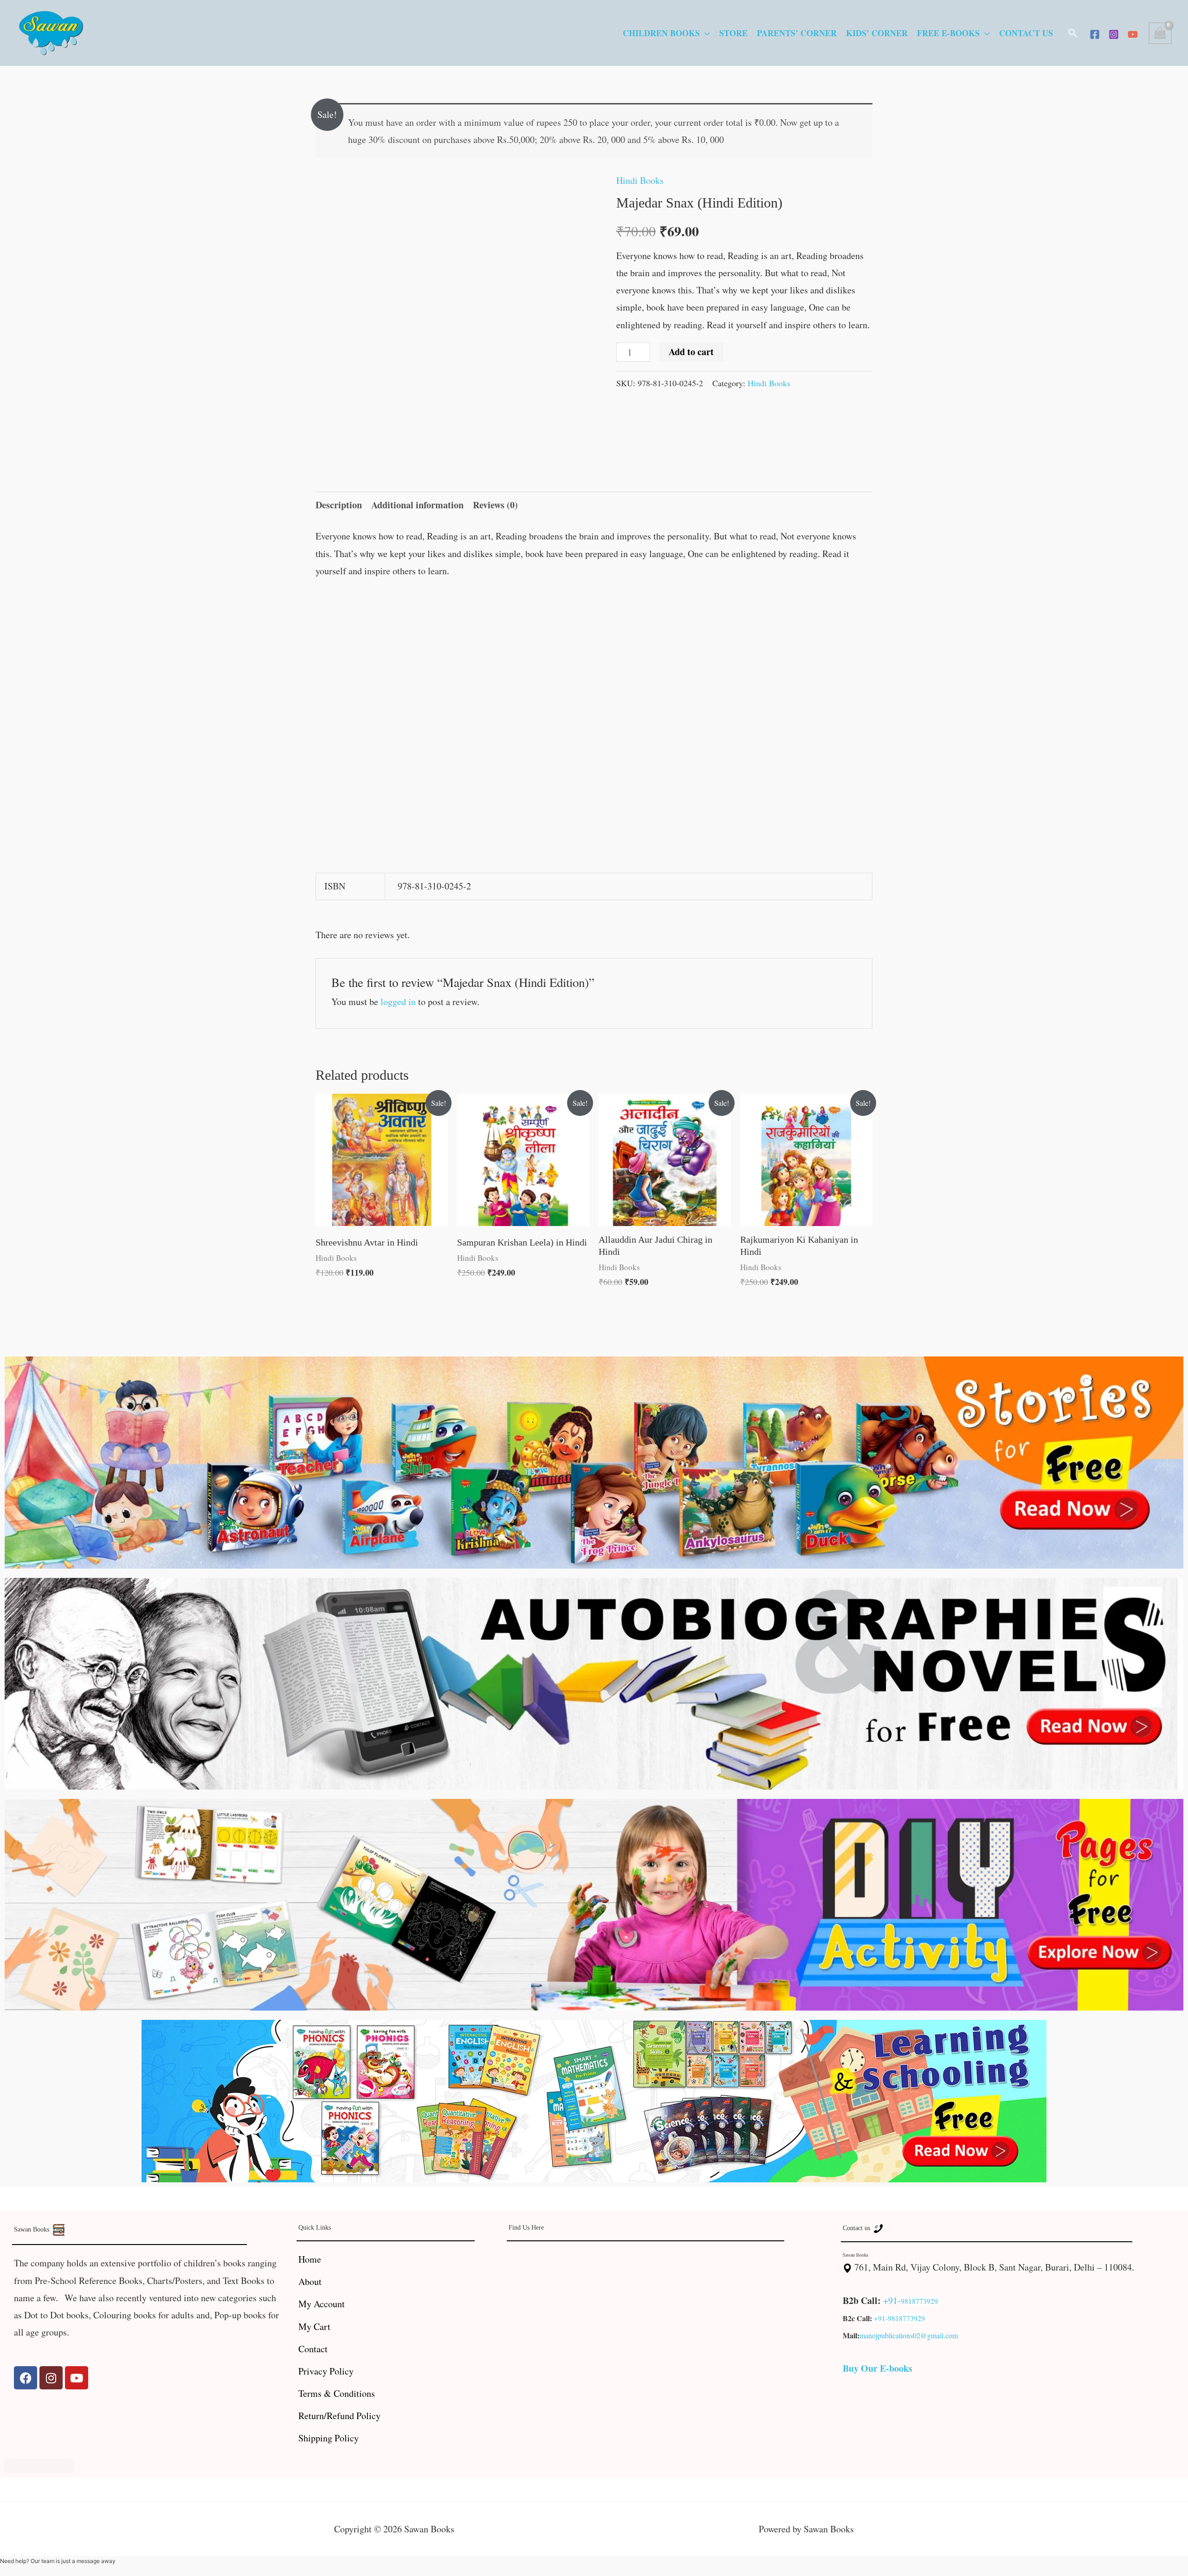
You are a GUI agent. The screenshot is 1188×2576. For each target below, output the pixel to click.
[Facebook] (1095, 34)
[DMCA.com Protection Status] (39, 2464)
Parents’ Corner (797, 33)
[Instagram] (1114, 34)
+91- (892, 2300)
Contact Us (1026, 33)
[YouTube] (1133, 34)
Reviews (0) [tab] (495, 505)
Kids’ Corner (877, 33)
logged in (398, 1002)
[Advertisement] (594, 659)
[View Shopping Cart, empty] (1160, 33)
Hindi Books (640, 180)
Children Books (661, 33)
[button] (1073, 33)
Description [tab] (339, 505)
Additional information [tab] (417, 505)
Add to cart (691, 352)
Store (733, 33)
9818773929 (919, 2301)
